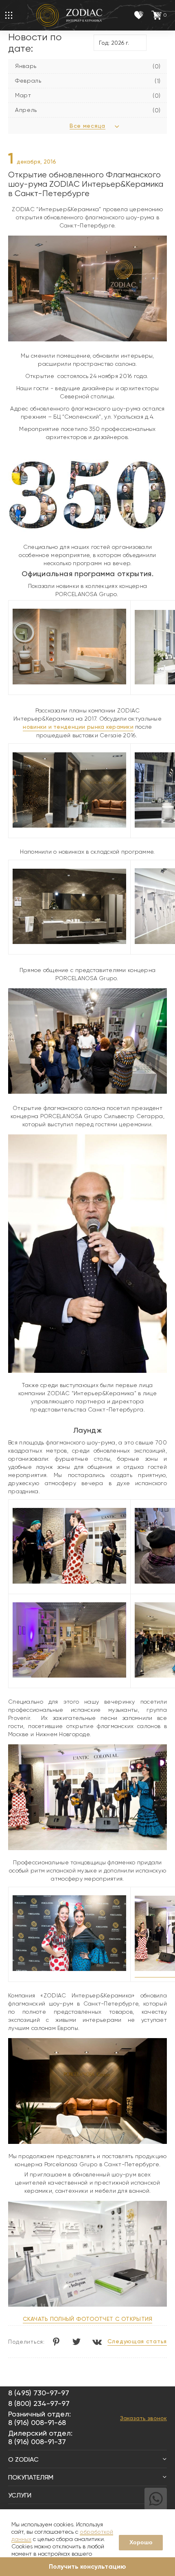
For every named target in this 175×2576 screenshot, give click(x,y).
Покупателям (31, 2477)
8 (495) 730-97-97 (39, 2393)
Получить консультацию (87, 2566)
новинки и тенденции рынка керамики (78, 727)
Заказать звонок (143, 2418)
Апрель (26, 110)
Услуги (20, 2495)
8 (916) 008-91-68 (37, 2422)
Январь (26, 66)
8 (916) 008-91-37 (37, 2442)
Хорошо (141, 2542)
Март (23, 95)
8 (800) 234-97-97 (39, 2403)
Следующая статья (137, 2341)
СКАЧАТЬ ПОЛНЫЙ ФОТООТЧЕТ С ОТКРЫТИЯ (88, 2319)
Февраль (28, 81)
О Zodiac (23, 2459)
